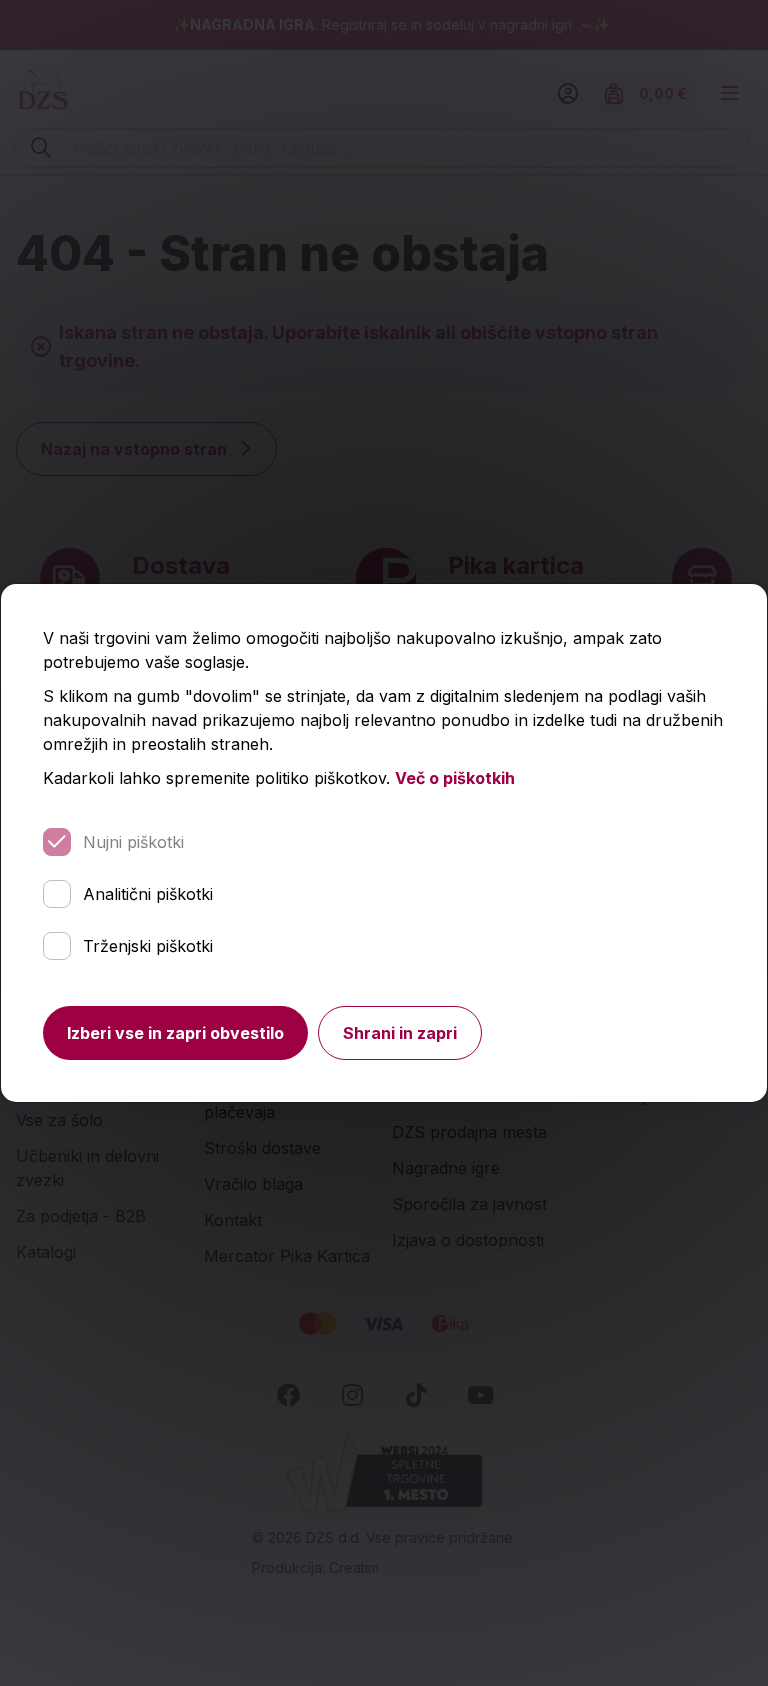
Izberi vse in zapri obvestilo (175, 1033)
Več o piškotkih (455, 778)
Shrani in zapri (400, 1033)
